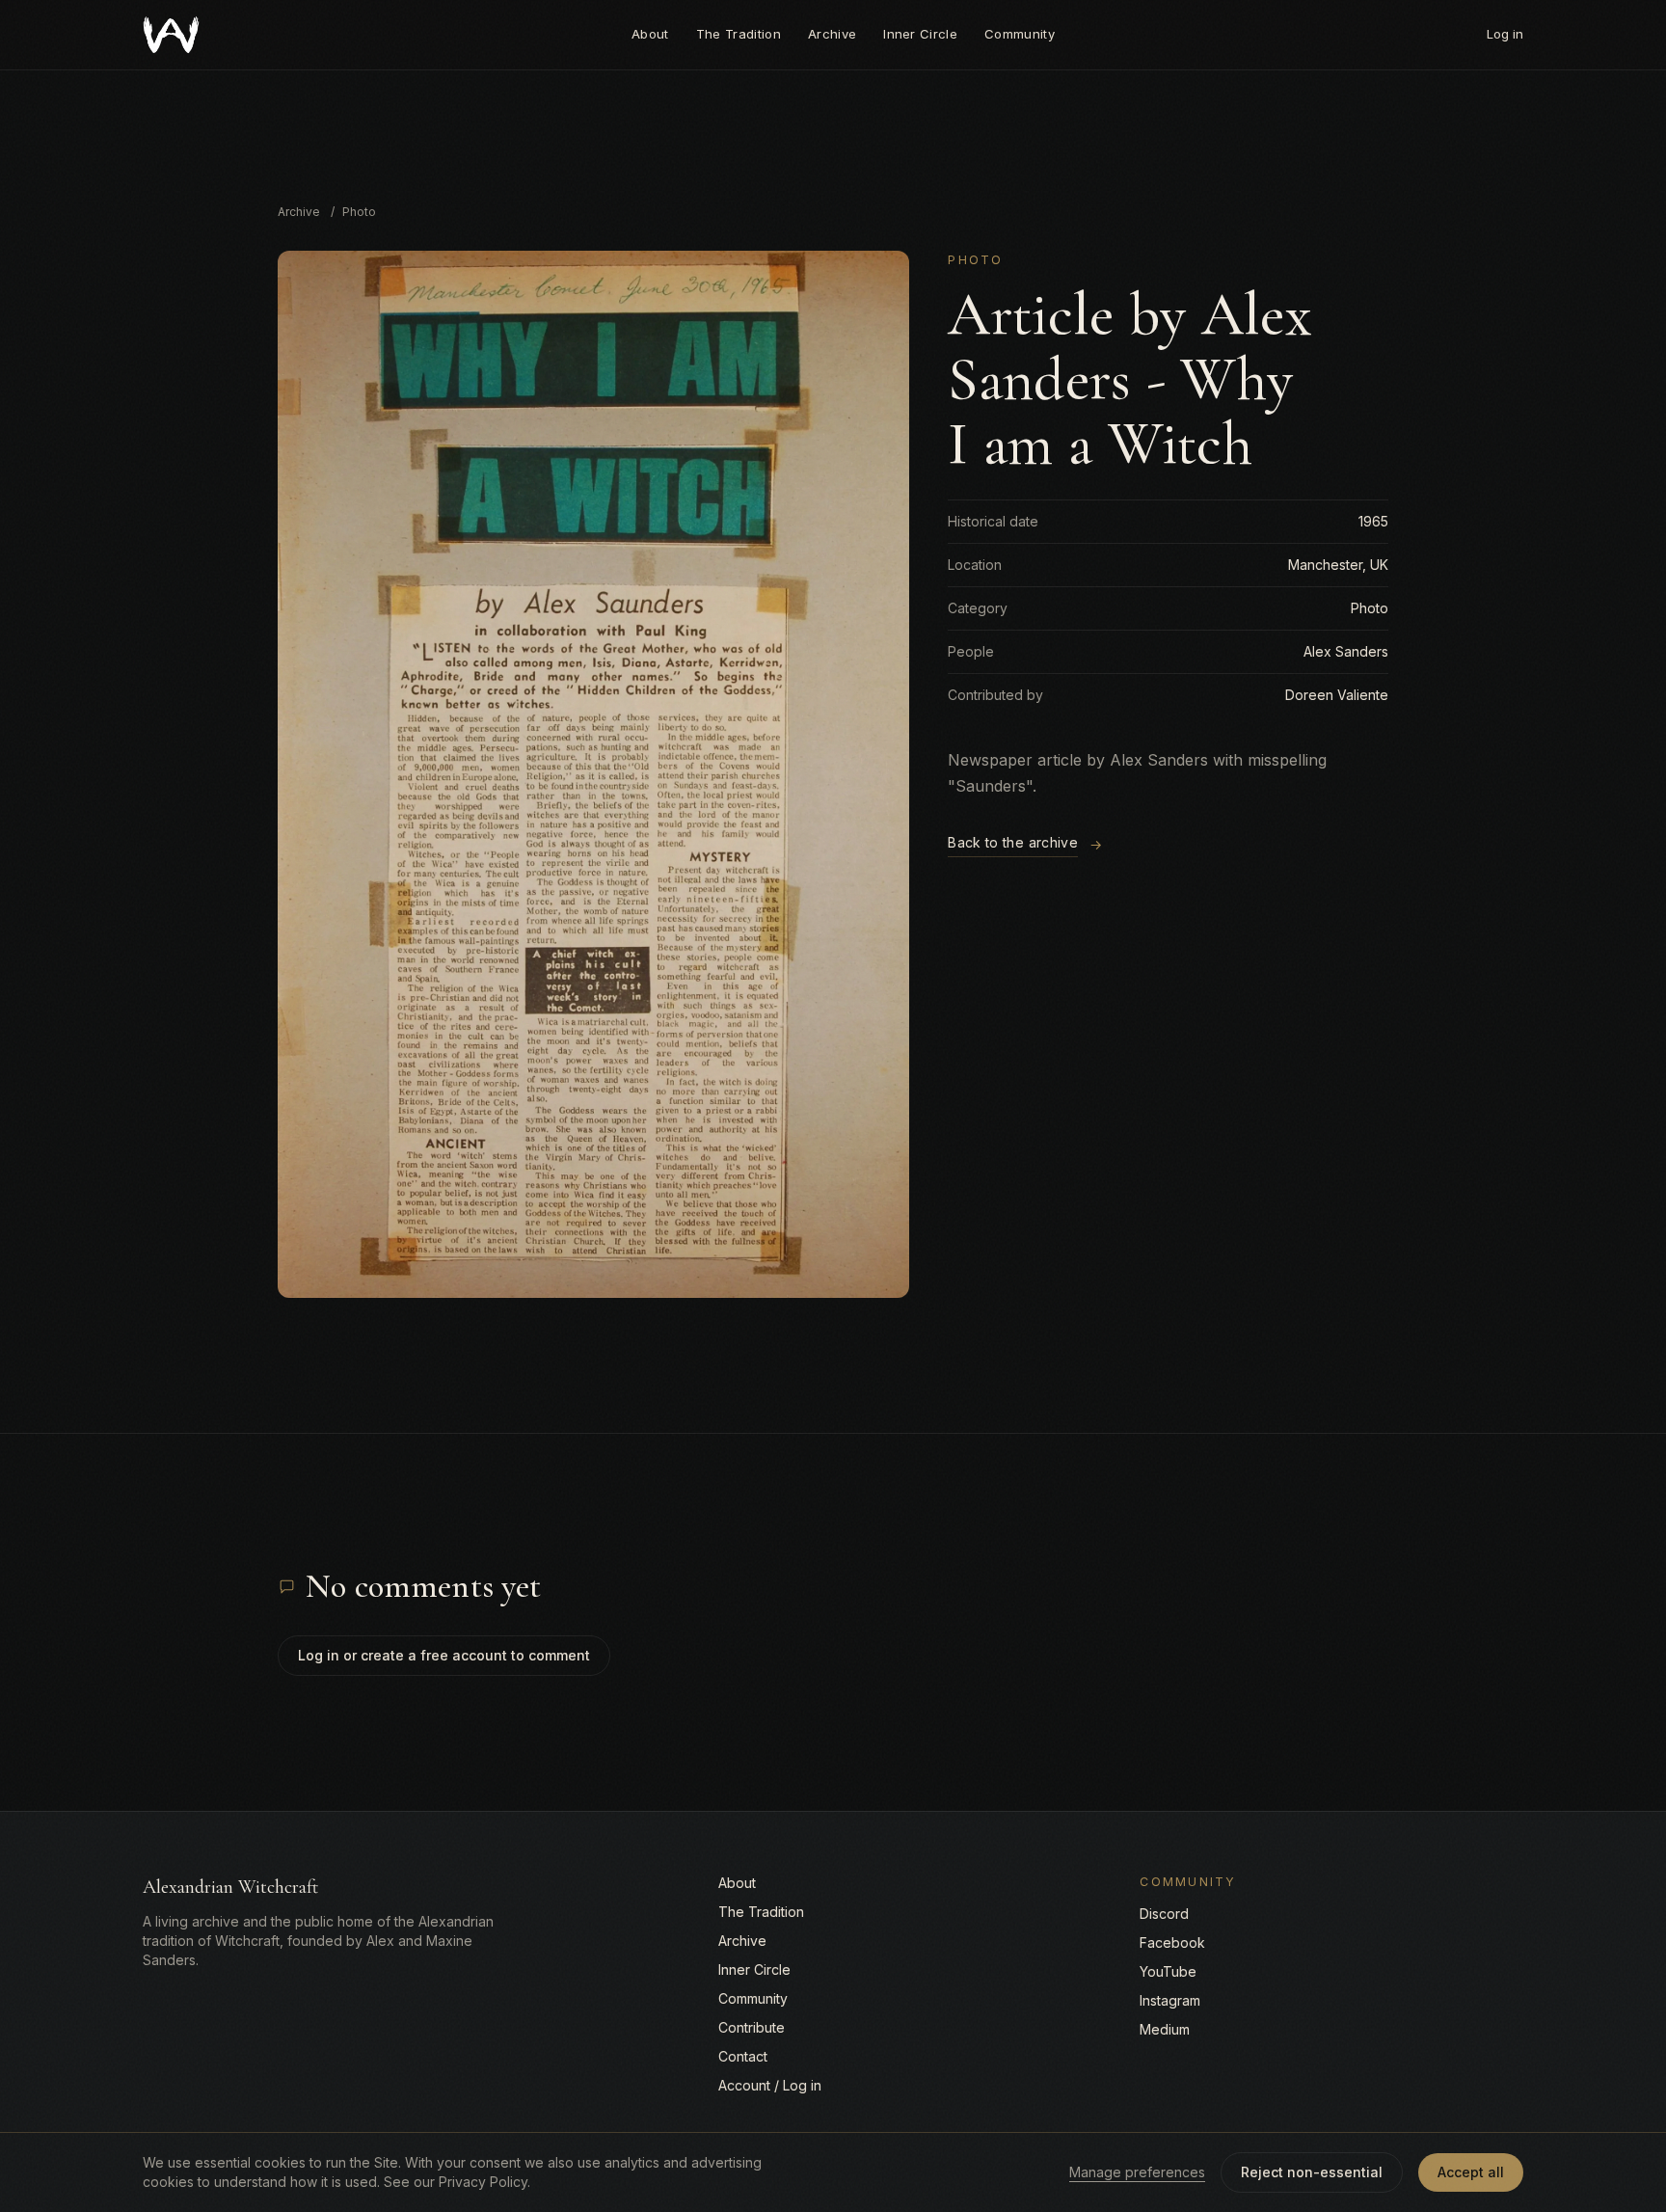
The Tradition (739, 34)
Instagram (1170, 2000)
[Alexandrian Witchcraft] (171, 35)
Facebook (1172, 1942)
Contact (743, 2056)
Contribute (752, 2027)
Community (1020, 34)
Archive (832, 34)
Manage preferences (1137, 2172)
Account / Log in (770, 2085)
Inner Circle (920, 34)
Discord (1164, 1914)
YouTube (1168, 1971)
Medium (1165, 2029)
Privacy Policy (483, 2182)
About (650, 34)
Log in (1505, 34)
